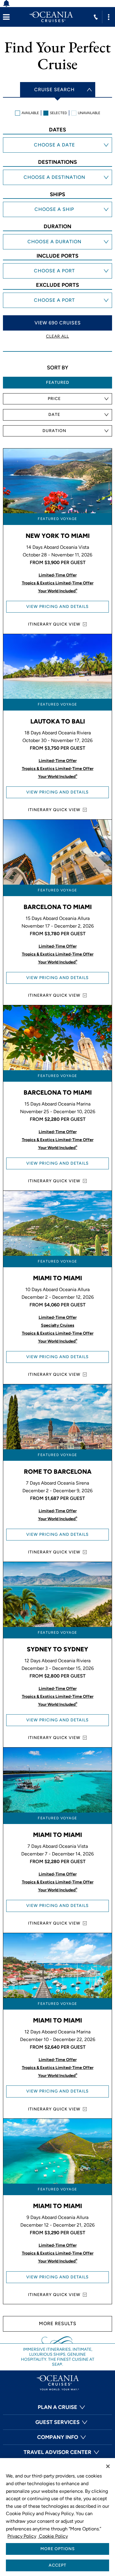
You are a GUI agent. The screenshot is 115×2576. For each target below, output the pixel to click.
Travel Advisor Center (57, 2452)
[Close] (108, 2466)
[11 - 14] (57, 249)
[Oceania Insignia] (57, 217)
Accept (57, 2565)
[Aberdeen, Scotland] (57, 278)
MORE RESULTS (58, 2324)
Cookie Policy (53, 2536)
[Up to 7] (57, 237)
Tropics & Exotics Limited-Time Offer (58, 583)
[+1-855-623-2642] (96, 17)
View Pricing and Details (57, 607)
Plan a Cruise (57, 2407)
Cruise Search (54, 90)
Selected (58, 113)
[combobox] (57, 399)
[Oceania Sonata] (57, 211)
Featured (58, 382)
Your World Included (58, 591)
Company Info (58, 2437)
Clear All (57, 336)
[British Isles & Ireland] (57, 185)
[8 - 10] (57, 243)
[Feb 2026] (57, 152)
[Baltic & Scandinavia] (57, 179)
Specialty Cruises (58, 1325)
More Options (58, 2549)
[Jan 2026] (57, 146)
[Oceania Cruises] (51, 17)
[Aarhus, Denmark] (57, 272)
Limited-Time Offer (58, 575)
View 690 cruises (58, 323)
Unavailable (89, 113)
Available (30, 113)
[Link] (6, 17)
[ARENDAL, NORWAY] (57, 266)
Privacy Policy (22, 2536)
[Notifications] (10, 4)
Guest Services (57, 2422)
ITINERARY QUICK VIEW (54, 624)
